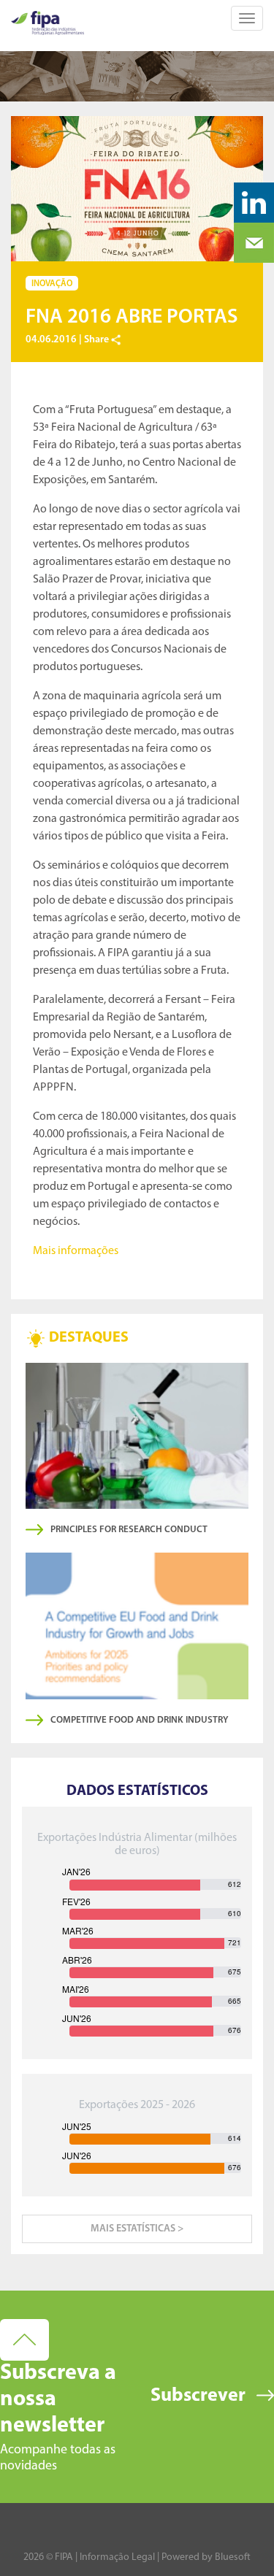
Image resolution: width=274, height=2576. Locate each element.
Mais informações (76, 1251)
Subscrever (198, 2396)
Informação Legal (117, 2557)
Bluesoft (233, 2557)
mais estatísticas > (137, 2229)
